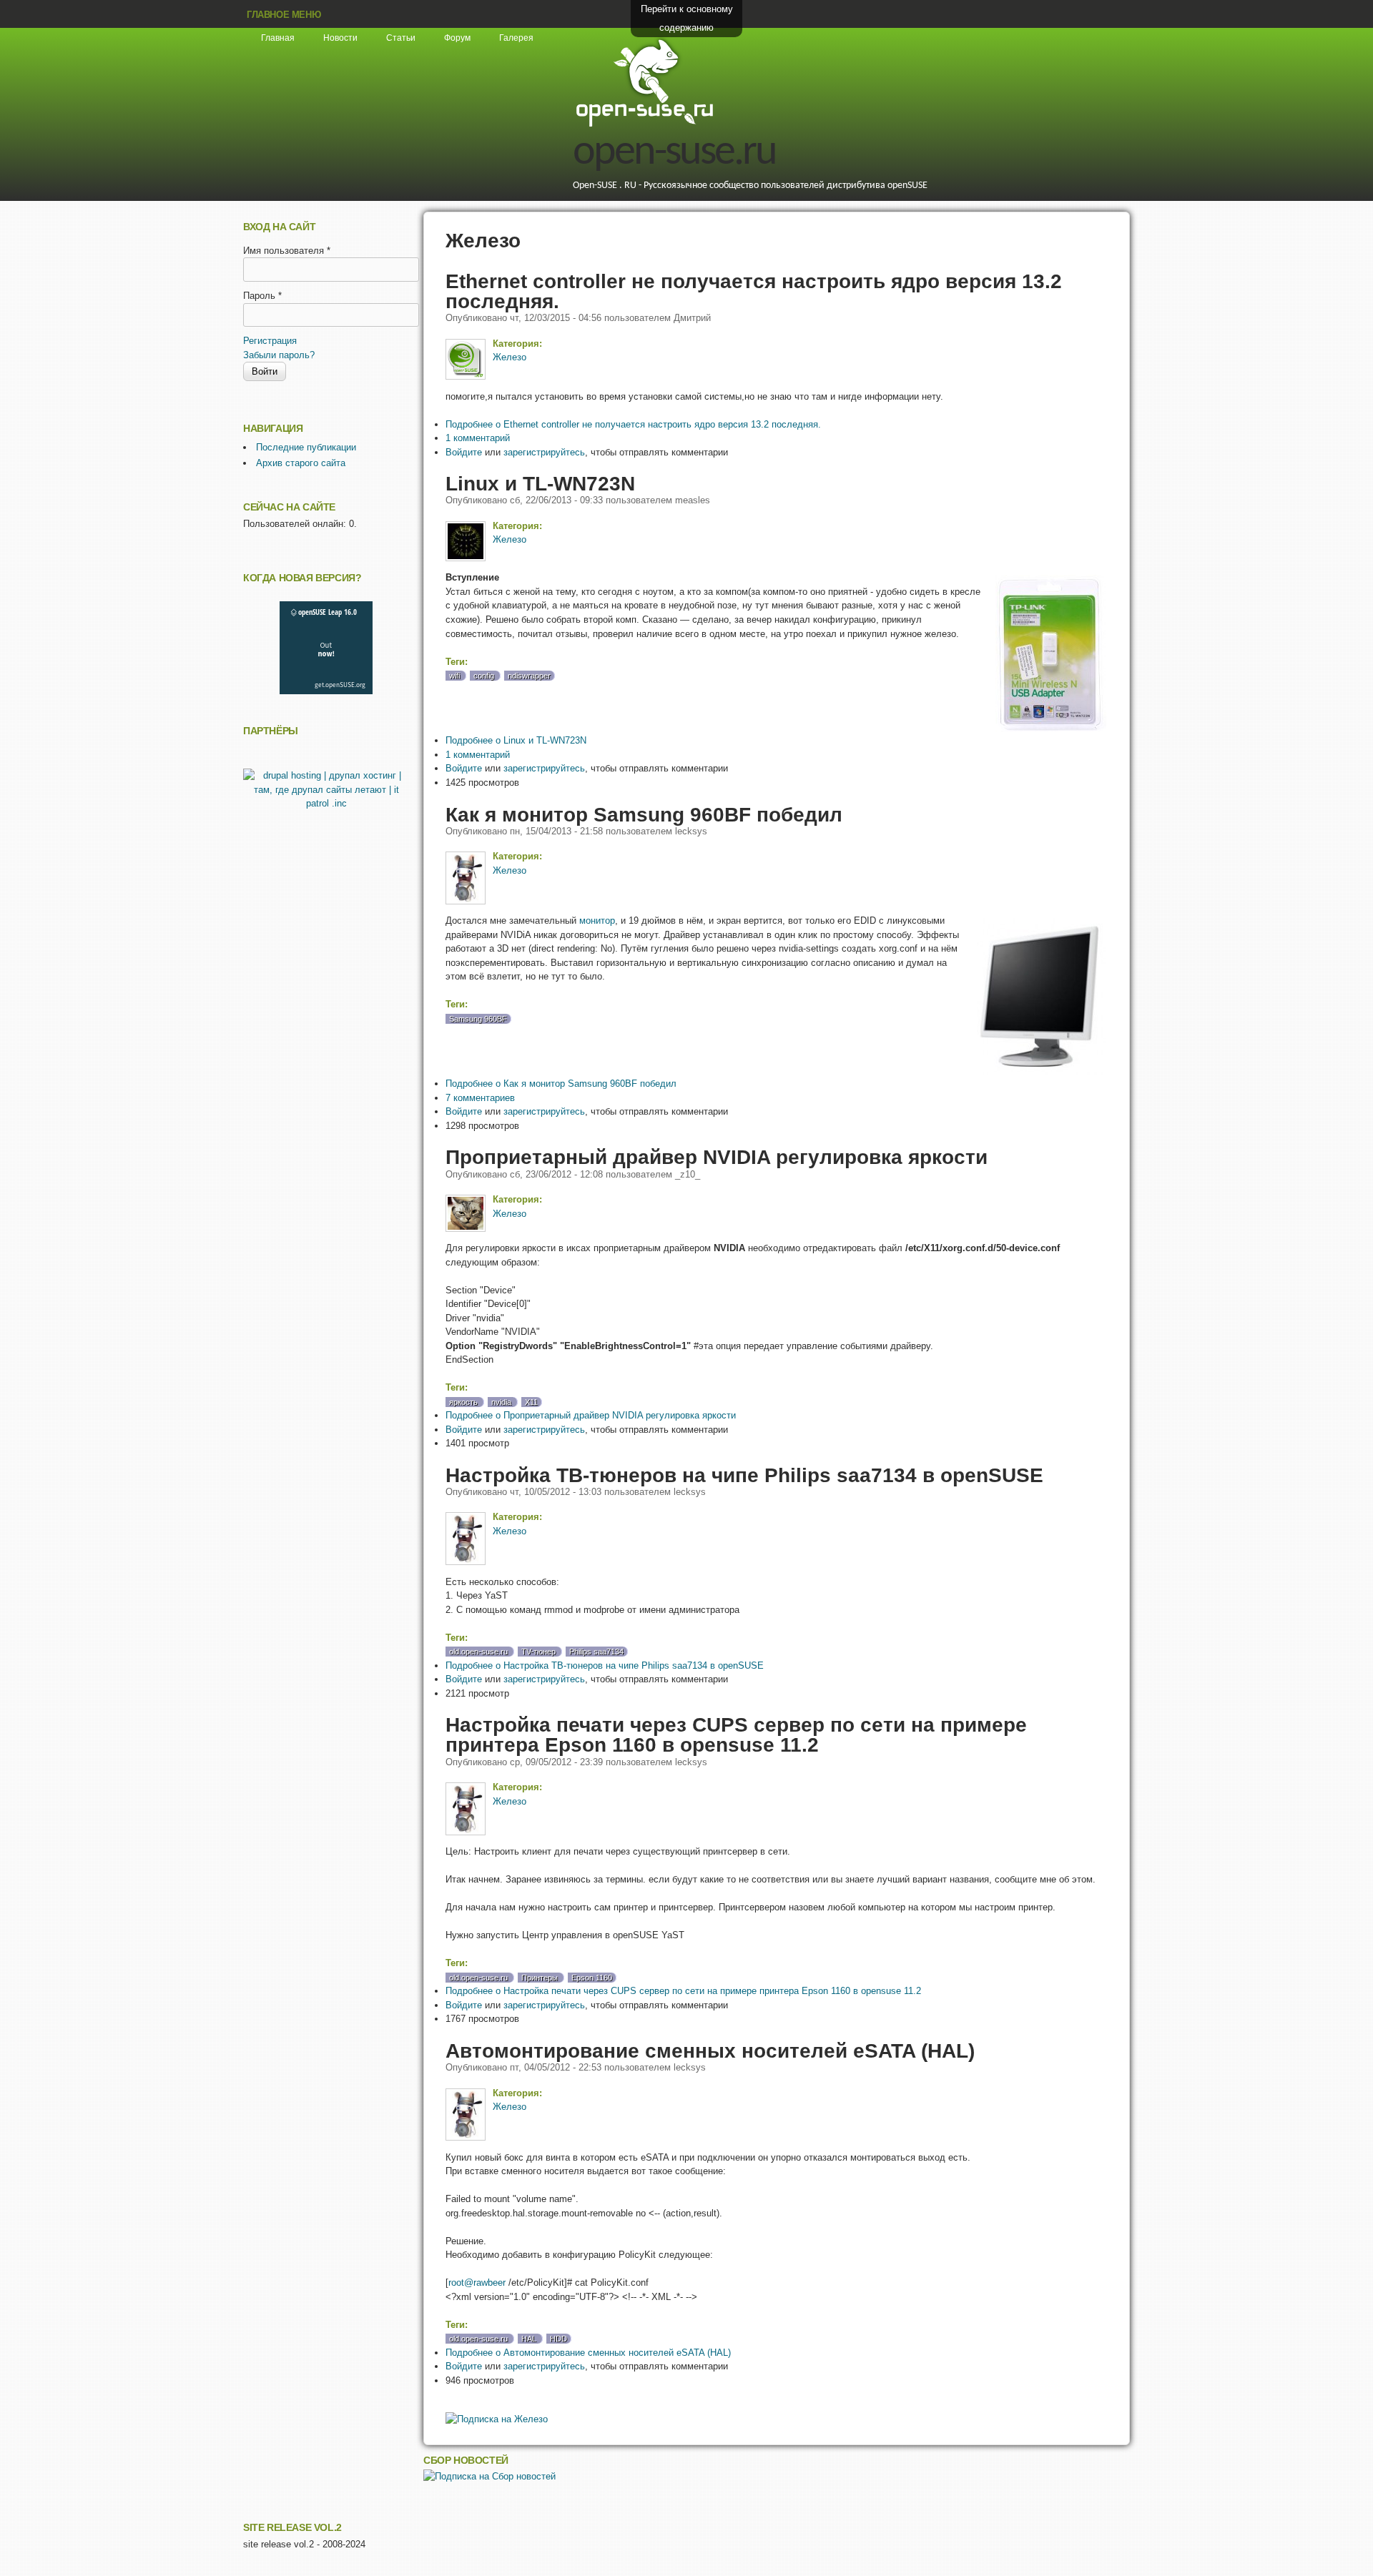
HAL (529, 2339)
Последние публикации (306, 447)
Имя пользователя (287, 251)
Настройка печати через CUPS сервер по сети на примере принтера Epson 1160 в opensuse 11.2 (736, 1734)
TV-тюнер (538, 1652)
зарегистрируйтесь (544, 452)
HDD (558, 2339)
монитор (597, 921)
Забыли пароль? (279, 355)
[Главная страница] (644, 125)
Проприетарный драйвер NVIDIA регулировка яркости (717, 1157)
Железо (510, 357)
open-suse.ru (674, 153)
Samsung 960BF (478, 1019)
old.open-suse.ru (478, 1652)
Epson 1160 (592, 1978)
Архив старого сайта (301, 463)
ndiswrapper (529, 676)
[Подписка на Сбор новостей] (489, 2476)
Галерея (516, 38)
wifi (454, 676)
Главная (278, 38)
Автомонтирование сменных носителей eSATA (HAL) (710, 2051)
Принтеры (540, 1978)
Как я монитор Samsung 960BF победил (644, 814)
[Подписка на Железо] (497, 2419)
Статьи (401, 38)
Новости (340, 38)
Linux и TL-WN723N (540, 483)
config (484, 676)
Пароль (262, 296)
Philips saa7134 (596, 1652)
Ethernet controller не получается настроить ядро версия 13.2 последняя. (754, 291)
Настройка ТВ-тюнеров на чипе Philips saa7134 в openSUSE (744, 1475)
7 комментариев (480, 1098)
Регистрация (270, 341)
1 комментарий (478, 438)
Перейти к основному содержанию (687, 18)
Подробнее (633, 424)
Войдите (464, 452)
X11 (531, 1402)
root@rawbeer (477, 2283)
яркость (463, 1402)
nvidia (501, 1402)
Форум (457, 38)
